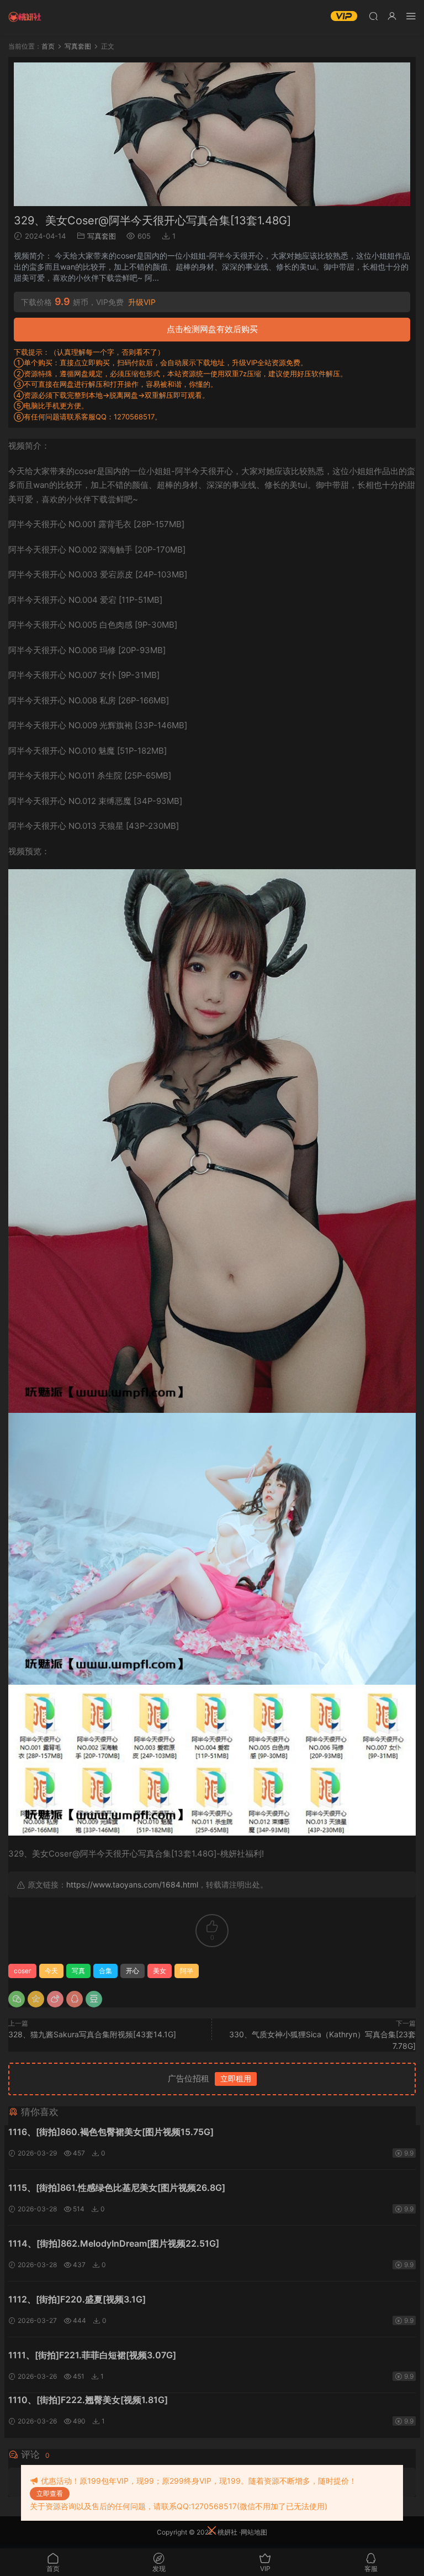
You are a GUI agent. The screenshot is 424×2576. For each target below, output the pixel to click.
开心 (132, 1971)
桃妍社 (227, 2532)
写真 (78, 1971)
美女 (160, 1971)
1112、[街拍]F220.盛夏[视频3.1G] (77, 2299)
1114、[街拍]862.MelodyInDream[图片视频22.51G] (114, 2243)
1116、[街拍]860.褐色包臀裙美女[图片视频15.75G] (111, 2132)
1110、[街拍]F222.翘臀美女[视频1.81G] (88, 2400)
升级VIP (142, 302)
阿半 (187, 1971)
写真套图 (102, 236)
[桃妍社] (25, 17)
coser (22, 1971)
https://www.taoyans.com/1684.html (132, 1884)
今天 (51, 1971)
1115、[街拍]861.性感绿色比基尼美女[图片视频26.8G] (117, 2188)
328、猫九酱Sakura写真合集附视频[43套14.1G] (92, 2034)
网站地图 (254, 2532)
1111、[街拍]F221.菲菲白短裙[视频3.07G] (92, 2355)
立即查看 (50, 2493)
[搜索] (373, 16)
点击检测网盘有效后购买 (212, 329)
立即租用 (236, 2078)
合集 (105, 1971)
